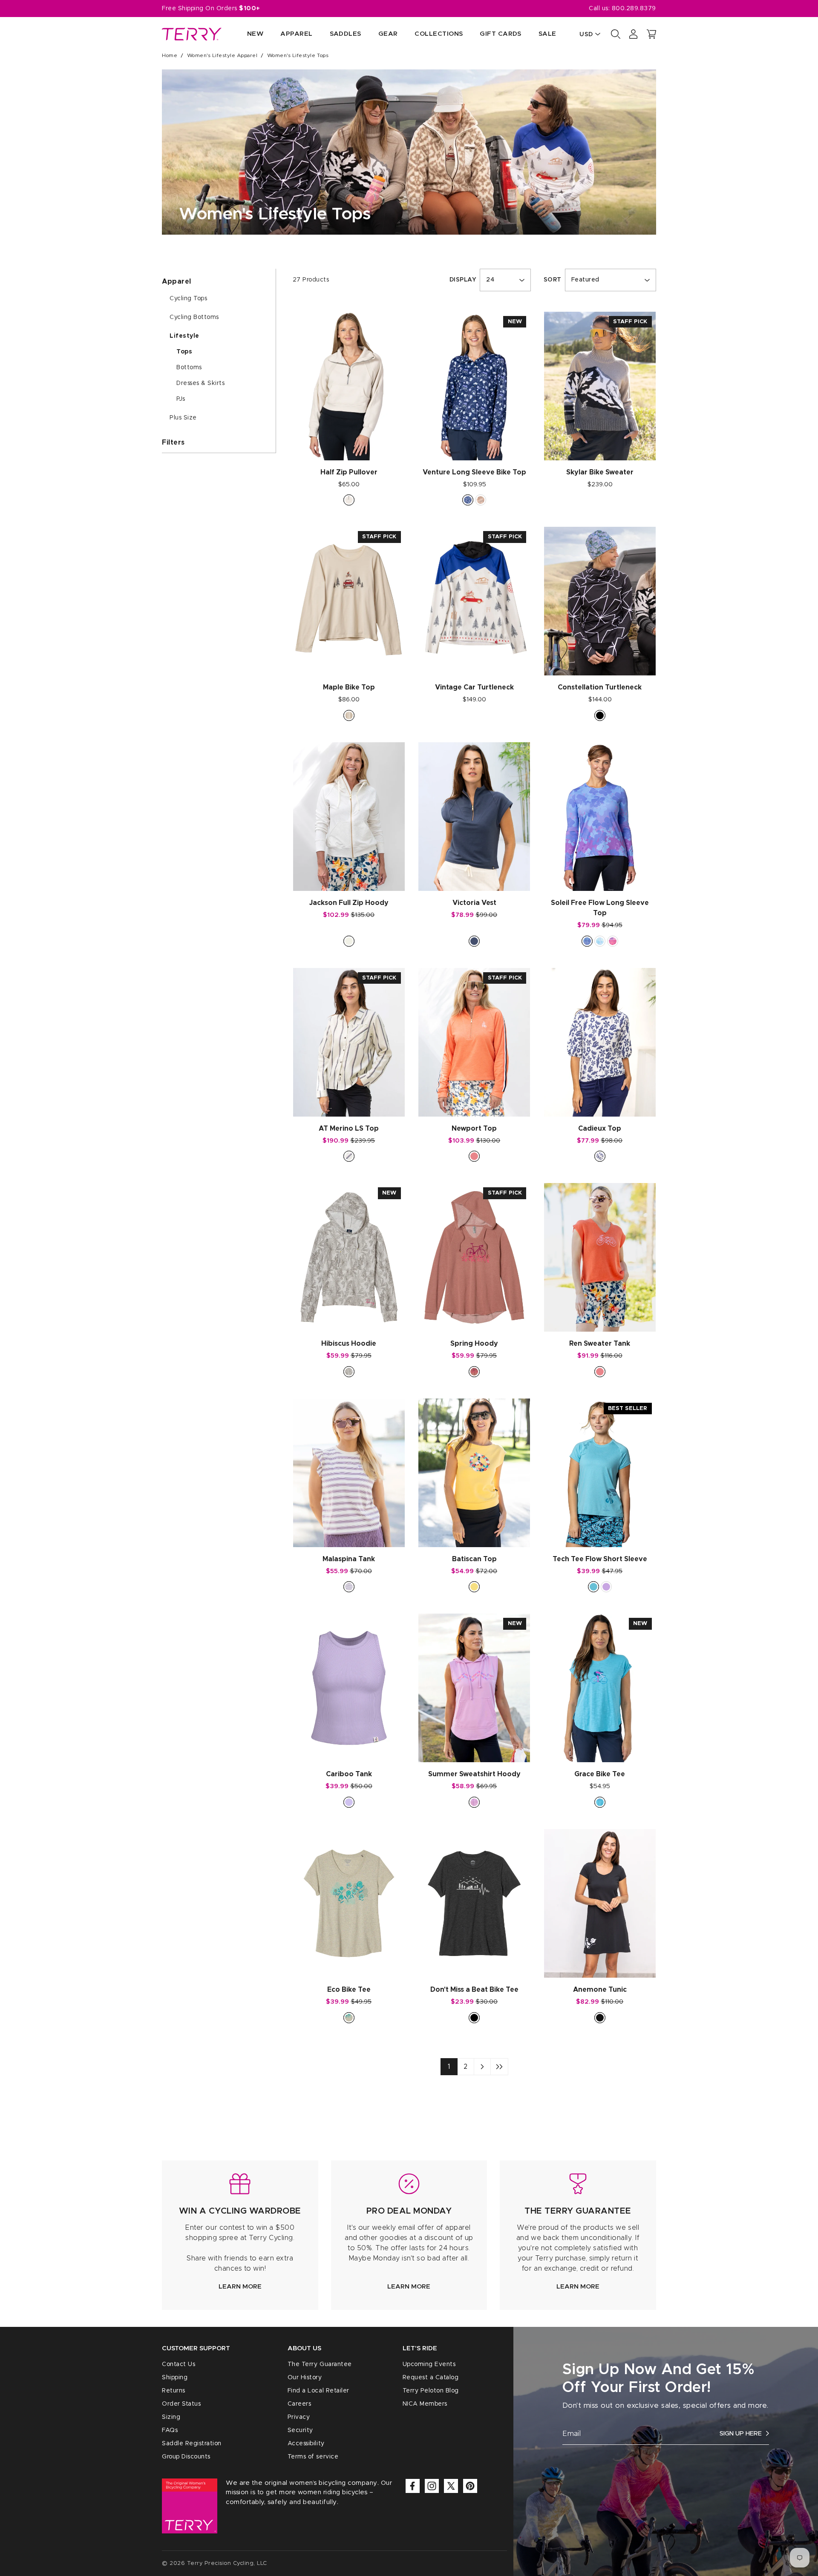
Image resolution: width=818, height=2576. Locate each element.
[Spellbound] (474, 941)
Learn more (240, 2287)
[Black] (600, 715)
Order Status (181, 2404)
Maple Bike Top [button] (349, 687)
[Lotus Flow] (613, 941)
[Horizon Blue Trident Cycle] (593, 1587)
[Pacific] (600, 1802)
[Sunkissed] (474, 1587)
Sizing (171, 2417)
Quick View (349, 445)
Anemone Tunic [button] (600, 1990)
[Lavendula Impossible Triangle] (606, 1587)
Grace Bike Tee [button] (600, 1774)
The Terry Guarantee (320, 2364)
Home (170, 55)
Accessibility (306, 2444)
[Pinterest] (470, 2486)
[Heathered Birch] (349, 941)
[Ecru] (349, 500)
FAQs (170, 2430)
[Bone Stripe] (349, 1156)
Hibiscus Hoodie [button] (349, 1344)
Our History (305, 2378)
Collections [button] (439, 34)
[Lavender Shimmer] (587, 941)
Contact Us (179, 2364)
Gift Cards (501, 34)
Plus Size (183, 418)
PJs (181, 399)
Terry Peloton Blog (431, 2391)
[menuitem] (247, 34)
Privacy (299, 2417)
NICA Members (425, 2404)
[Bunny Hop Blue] (468, 500)
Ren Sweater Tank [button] (600, 1344)
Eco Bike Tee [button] (349, 1990)
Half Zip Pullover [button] (349, 472)
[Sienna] (474, 1372)
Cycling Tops (188, 299)
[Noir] (600, 2018)
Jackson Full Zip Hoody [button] (349, 903)
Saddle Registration (192, 2444)
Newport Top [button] (474, 1129)
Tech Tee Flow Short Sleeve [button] (600, 1559)
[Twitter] (451, 2486)
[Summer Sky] (349, 1802)
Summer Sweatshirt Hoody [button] (474, 1774)
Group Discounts (186, 2457)
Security (300, 2430)
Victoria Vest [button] (474, 903)
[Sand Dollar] (349, 2018)
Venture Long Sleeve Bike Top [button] (474, 472)
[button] (651, 34)
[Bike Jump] (349, 715)
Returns (174, 2391)
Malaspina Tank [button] (349, 1559)
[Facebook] (413, 2486)
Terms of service (313, 2457)
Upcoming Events (429, 2364)
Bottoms (189, 368)
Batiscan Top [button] (474, 1559)
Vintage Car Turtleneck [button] (474, 687)
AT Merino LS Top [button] (349, 1129)
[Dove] (349, 1372)
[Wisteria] (474, 1802)
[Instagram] (432, 2486)
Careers (300, 2404)
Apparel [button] (296, 34)
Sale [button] (547, 34)
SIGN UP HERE (741, 2434)
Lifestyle (184, 336)
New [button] (255, 34)
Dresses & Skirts (200, 383)
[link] (240, 2235)
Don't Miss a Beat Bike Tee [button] (474, 1990)
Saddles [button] (346, 34)
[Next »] (482, 2067)
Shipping (175, 2378)
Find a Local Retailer (318, 2391)
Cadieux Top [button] (600, 1129)
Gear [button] (388, 34)
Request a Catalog (431, 2378)
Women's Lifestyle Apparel (222, 55)
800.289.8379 (634, 9)
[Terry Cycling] (192, 34)
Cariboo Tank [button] (349, 1774)
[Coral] (474, 1156)
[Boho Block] (600, 941)
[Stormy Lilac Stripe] (349, 1587)
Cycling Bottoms (194, 317)
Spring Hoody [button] (474, 1344)
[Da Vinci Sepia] (481, 500)
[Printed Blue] (600, 1156)
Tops (184, 352)
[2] (499, 2067)
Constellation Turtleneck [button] (600, 687)
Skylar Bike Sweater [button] (600, 472)
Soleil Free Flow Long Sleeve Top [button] (600, 908)
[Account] (634, 34)
